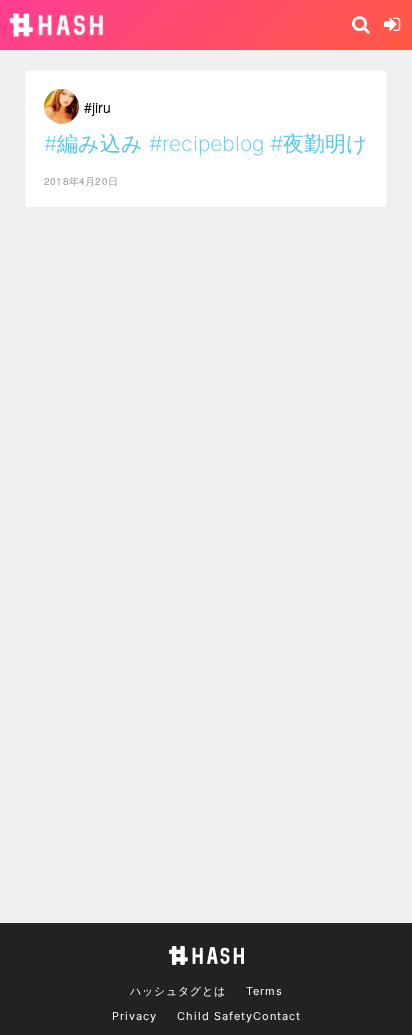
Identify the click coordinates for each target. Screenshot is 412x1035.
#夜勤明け (319, 143)
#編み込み (93, 143)
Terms (264, 991)
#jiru (97, 107)
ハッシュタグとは (178, 991)
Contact (277, 1016)
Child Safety (215, 1016)
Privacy (134, 1016)
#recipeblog (206, 143)
